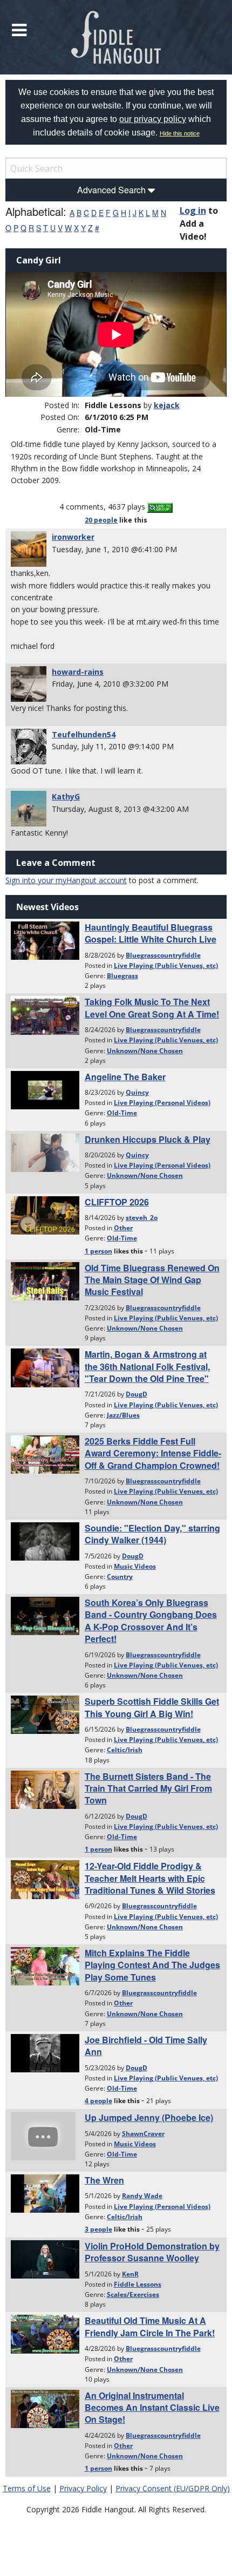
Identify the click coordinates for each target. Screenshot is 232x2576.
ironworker (73, 537)
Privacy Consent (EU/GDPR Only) (173, 2488)
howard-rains (78, 672)
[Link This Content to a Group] (160, 507)
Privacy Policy (83, 2488)
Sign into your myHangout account (66, 880)
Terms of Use (27, 2488)
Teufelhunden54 (84, 734)
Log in (193, 211)
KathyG (66, 796)
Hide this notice (180, 133)
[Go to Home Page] (116, 37)
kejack (167, 405)
